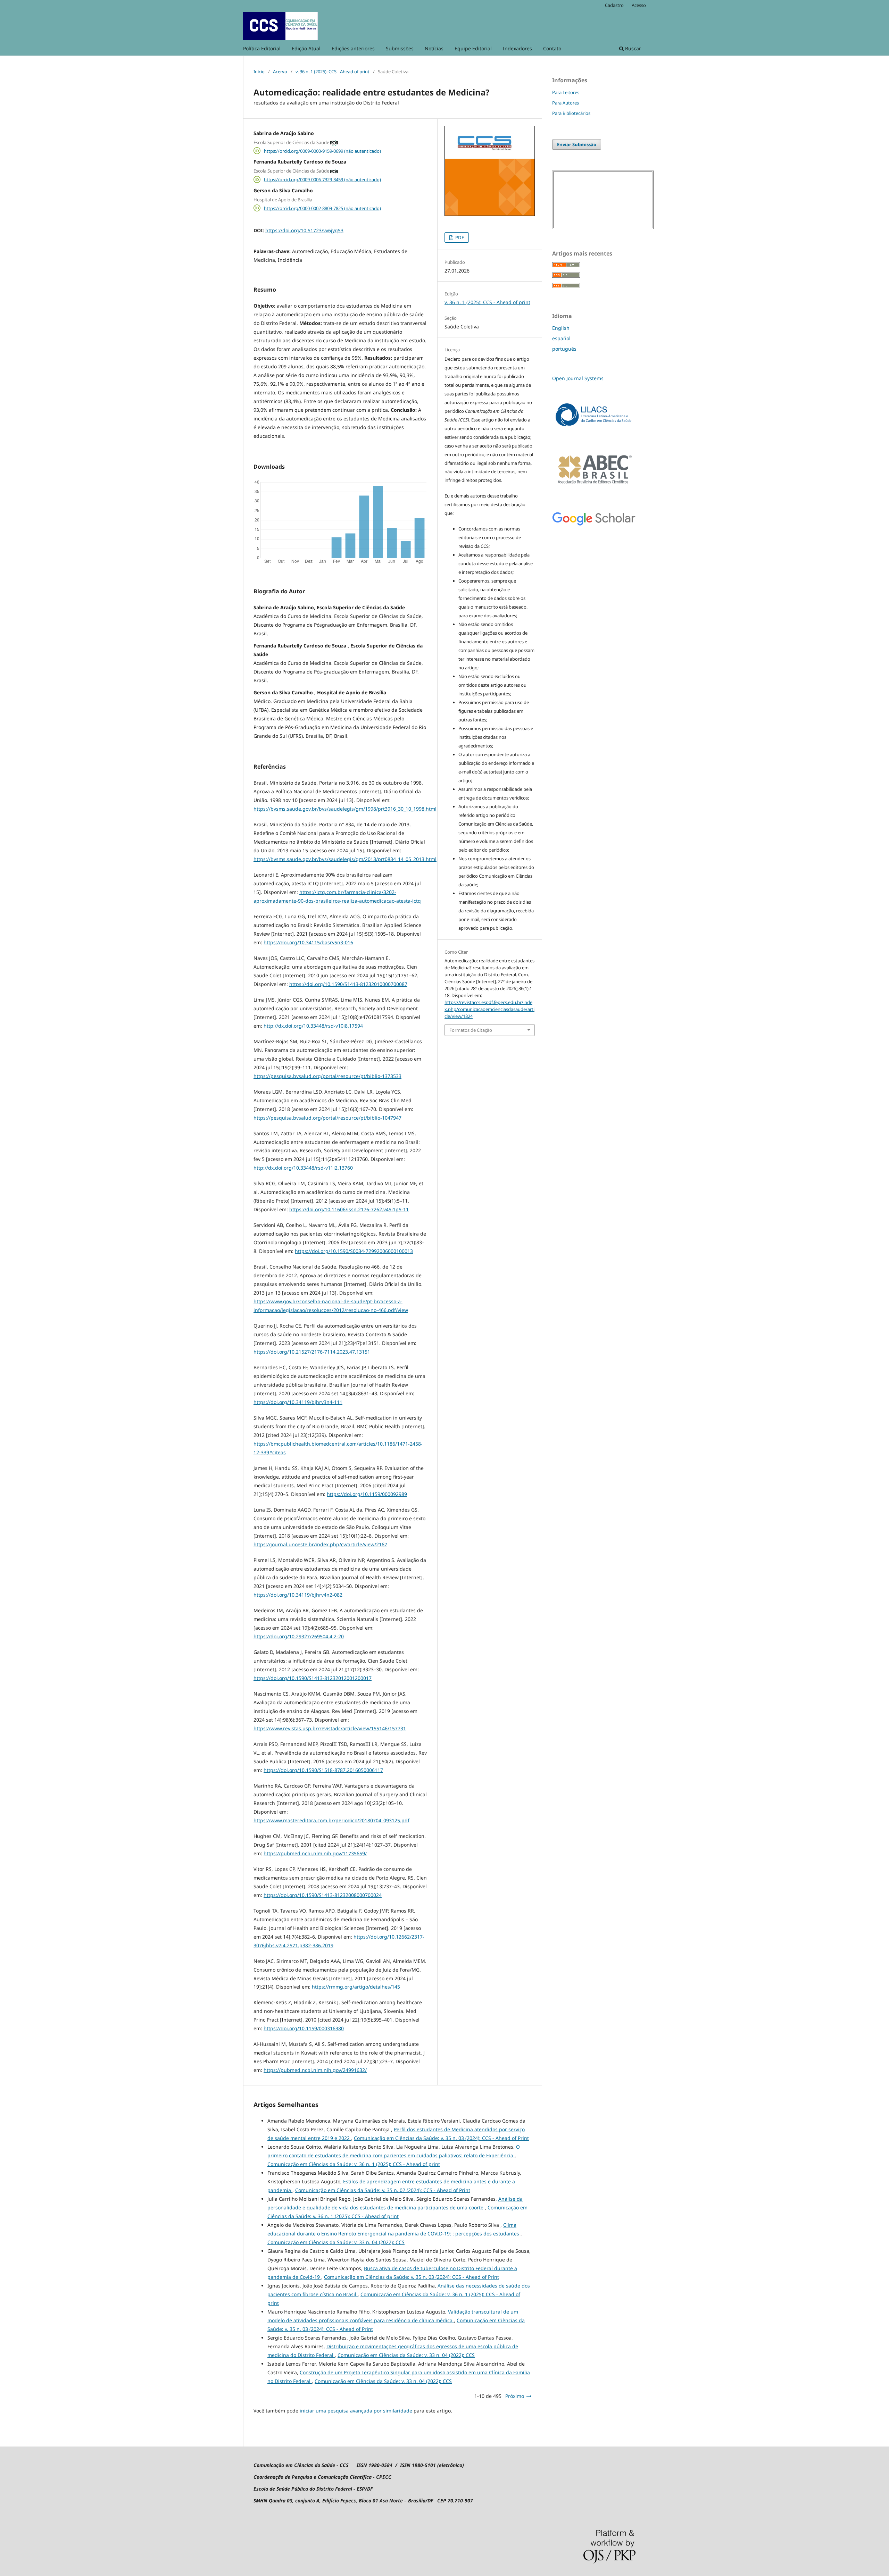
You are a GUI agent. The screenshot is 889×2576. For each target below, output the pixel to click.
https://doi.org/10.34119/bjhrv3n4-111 (298, 1402)
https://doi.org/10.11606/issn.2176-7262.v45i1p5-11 (349, 1209)
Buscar (632, 48)
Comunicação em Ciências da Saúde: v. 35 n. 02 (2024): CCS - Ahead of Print (383, 2190)
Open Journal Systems (578, 378)
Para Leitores (566, 92)
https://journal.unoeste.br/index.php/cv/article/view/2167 (320, 1544)
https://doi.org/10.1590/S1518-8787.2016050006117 (323, 1770)
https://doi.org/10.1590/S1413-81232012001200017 (313, 1678)
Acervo (280, 72)
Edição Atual (306, 48)
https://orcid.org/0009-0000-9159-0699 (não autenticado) (322, 151)
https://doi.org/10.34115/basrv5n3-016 (308, 942)
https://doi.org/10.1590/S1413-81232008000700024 (323, 1895)
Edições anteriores (353, 48)
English (561, 328)
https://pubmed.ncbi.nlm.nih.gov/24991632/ (315, 2070)
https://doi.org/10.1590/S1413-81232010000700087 (348, 984)
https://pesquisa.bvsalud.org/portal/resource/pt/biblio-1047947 (327, 1118)
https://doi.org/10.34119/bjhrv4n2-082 (298, 1595)
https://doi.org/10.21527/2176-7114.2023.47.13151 (312, 1352)
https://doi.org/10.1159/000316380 (304, 2028)
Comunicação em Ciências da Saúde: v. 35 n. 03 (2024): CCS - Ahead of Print (441, 2138)
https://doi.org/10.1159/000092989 (367, 1494)
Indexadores (517, 48)
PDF (459, 237)
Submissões (400, 48)
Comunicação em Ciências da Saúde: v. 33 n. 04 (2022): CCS (336, 2242)
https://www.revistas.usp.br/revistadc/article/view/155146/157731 (330, 1728)
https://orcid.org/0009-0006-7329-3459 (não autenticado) (322, 179)
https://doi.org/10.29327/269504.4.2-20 (299, 1636)
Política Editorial (262, 48)
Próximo (515, 2396)
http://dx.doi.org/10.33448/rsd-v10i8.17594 (313, 1026)
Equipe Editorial (473, 48)
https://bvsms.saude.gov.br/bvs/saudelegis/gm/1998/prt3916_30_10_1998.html (345, 809)
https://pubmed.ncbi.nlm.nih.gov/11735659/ (315, 1853)
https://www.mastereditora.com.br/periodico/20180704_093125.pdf (331, 1820)
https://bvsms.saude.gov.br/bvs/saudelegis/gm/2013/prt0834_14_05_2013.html (345, 859)
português (564, 349)
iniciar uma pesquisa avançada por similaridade (356, 2411)
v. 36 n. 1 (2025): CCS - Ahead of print (333, 72)
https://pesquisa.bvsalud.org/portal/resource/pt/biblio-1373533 (327, 1076)
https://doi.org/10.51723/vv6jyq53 (304, 230)
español (561, 338)
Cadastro (614, 5)
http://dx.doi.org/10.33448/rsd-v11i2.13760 (303, 1168)
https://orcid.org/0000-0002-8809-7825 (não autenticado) (322, 208)
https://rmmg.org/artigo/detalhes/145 (356, 1987)
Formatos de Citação (471, 1030)
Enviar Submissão (577, 144)
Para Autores (566, 103)
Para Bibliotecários (571, 113)
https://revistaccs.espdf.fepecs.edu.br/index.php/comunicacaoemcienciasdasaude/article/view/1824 (489, 1009)
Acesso (639, 5)
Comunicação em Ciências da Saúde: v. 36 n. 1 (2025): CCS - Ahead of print (354, 2164)
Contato (552, 48)
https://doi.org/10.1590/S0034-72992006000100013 (354, 1251)
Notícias (434, 48)
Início (259, 72)
